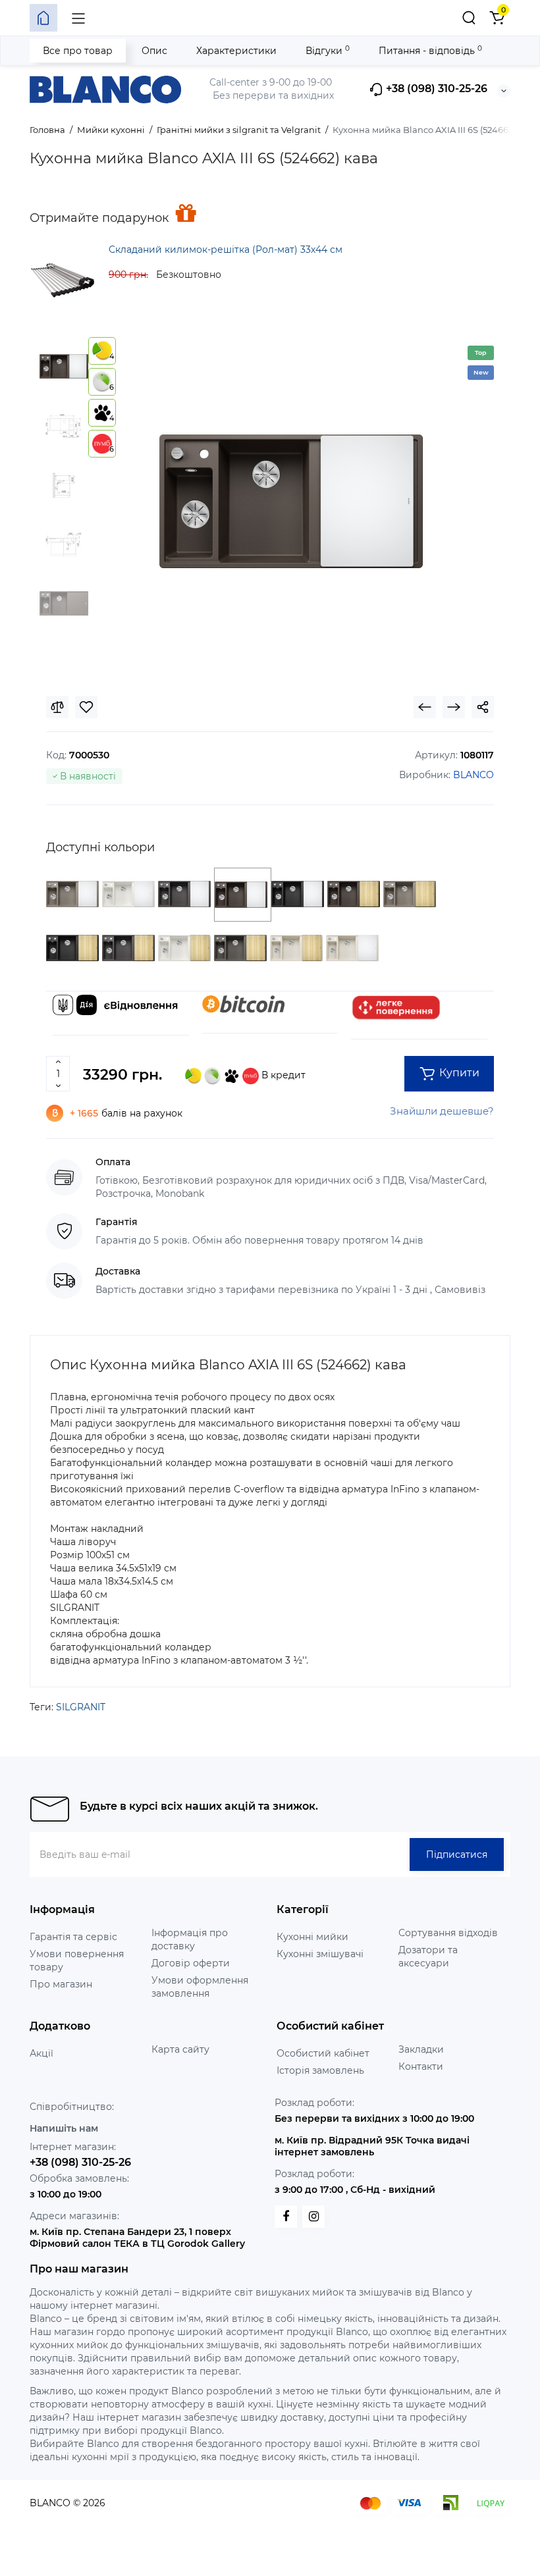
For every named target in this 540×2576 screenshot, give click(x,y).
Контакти (421, 2066)
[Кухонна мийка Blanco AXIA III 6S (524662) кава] (291, 502)
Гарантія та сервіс (73, 1937)
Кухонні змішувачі (320, 1954)
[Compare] (57, 707)
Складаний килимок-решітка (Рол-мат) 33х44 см (226, 250)
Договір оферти (191, 1963)
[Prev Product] (425, 707)
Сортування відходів (448, 1933)
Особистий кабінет (323, 2053)
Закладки (421, 2049)
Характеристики (236, 51)
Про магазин (61, 1984)
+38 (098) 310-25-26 (435, 89)
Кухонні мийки (312, 1937)
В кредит (282, 1075)
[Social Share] (483, 707)
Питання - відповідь (430, 50)
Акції (41, 2053)
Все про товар (78, 51)
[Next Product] (454, 707)
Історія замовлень (320, 2070)
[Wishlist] (86, 707)
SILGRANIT (81, 1707)
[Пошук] (469, 18)
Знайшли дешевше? (442, 1111)
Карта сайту (180, 2049)
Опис (154, 51)
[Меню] (78, 18)
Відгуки (328, 50)
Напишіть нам (64, 2128)
